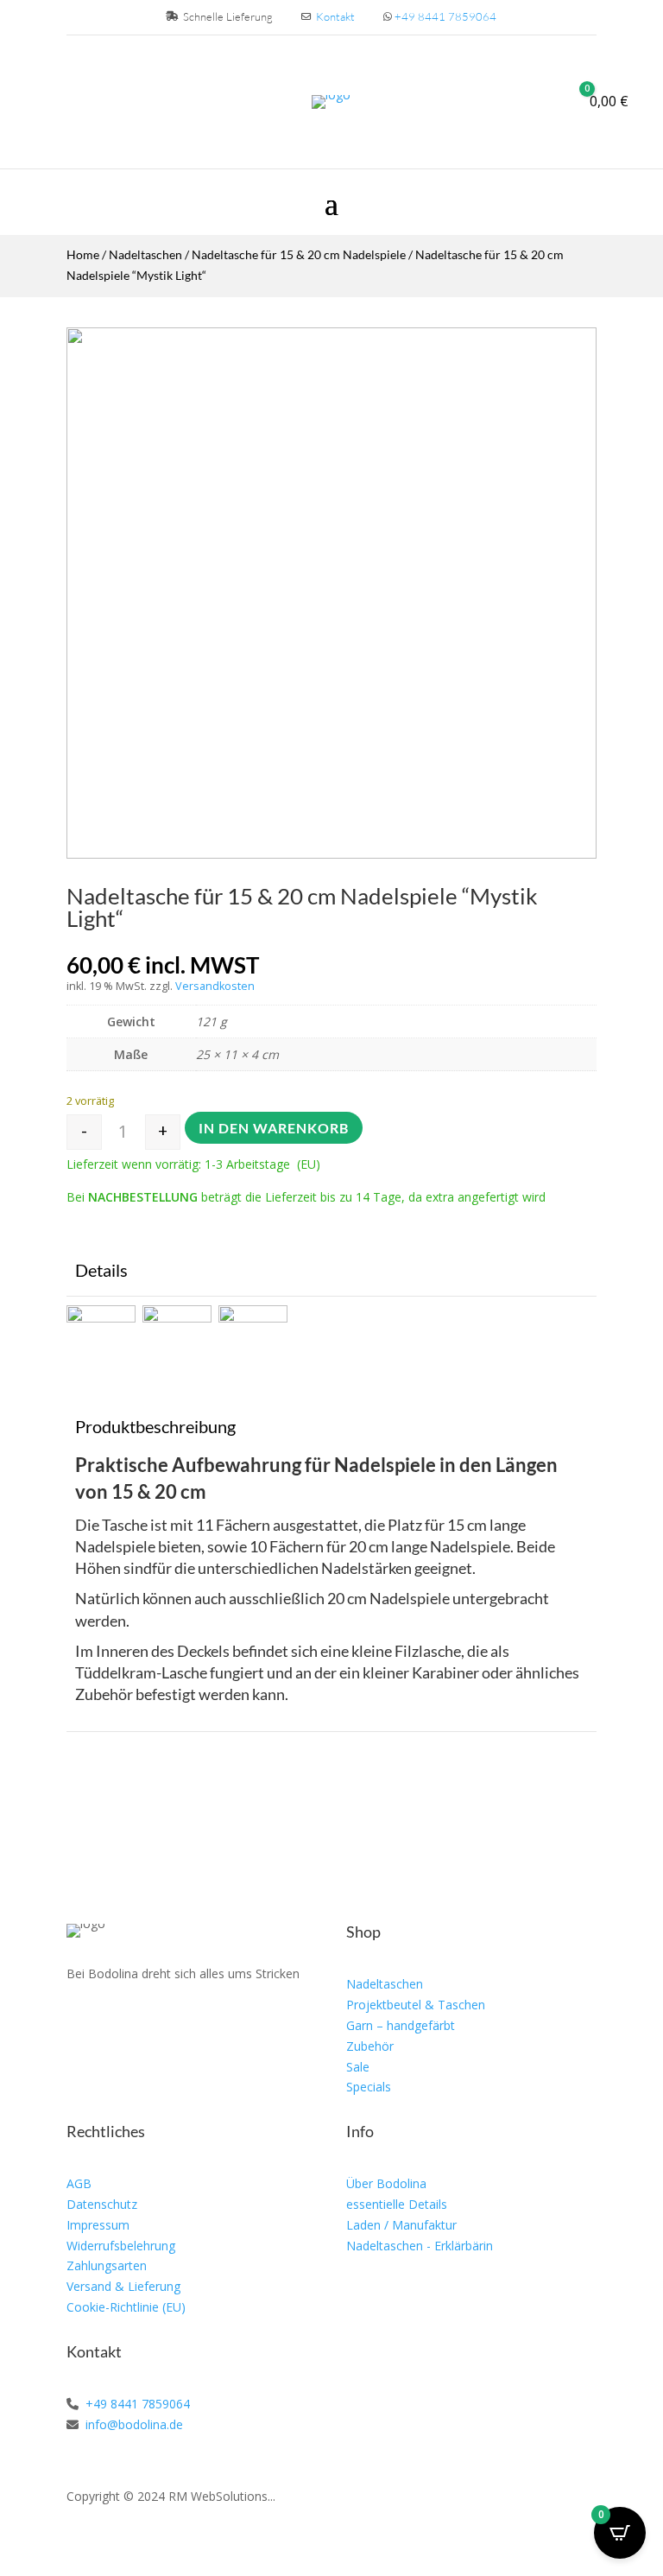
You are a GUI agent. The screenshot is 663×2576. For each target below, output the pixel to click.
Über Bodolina (386, 2183)
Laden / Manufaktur (401, 2225)
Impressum (98, 2225)
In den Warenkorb (274, 1128)
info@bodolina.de (133, 2424)
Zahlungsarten (107, 2265)
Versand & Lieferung (123, 2286)
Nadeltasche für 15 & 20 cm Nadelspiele (299, 254)
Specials (369, 2087)
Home (83, 254)
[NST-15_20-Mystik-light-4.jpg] (331, 854)
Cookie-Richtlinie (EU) (126, 2307)
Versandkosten (215, 986)
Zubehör (370, 2046)
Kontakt (335, 16)
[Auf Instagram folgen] (120, 2024)
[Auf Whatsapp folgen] (160, 2024)
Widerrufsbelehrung (121, 2246)
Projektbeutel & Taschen (416, 2005)
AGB (79, 2183)
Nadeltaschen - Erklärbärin (420, 2246)
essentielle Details (397, 2204)
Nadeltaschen (145, 254)
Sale (358, 2067)
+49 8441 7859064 (445, 16)
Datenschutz (102, 2204)
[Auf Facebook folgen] (80, 2024)
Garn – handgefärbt (401, 2025)
